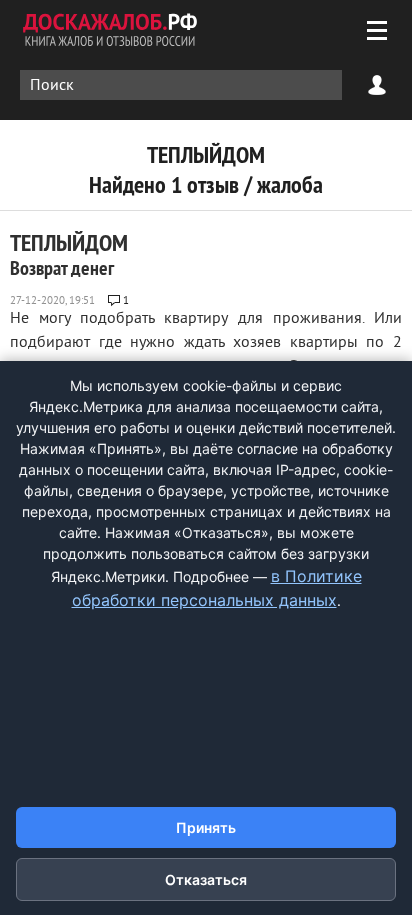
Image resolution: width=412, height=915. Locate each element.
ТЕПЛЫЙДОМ (69, 254)
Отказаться (206, 879)
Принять (206, 827)
